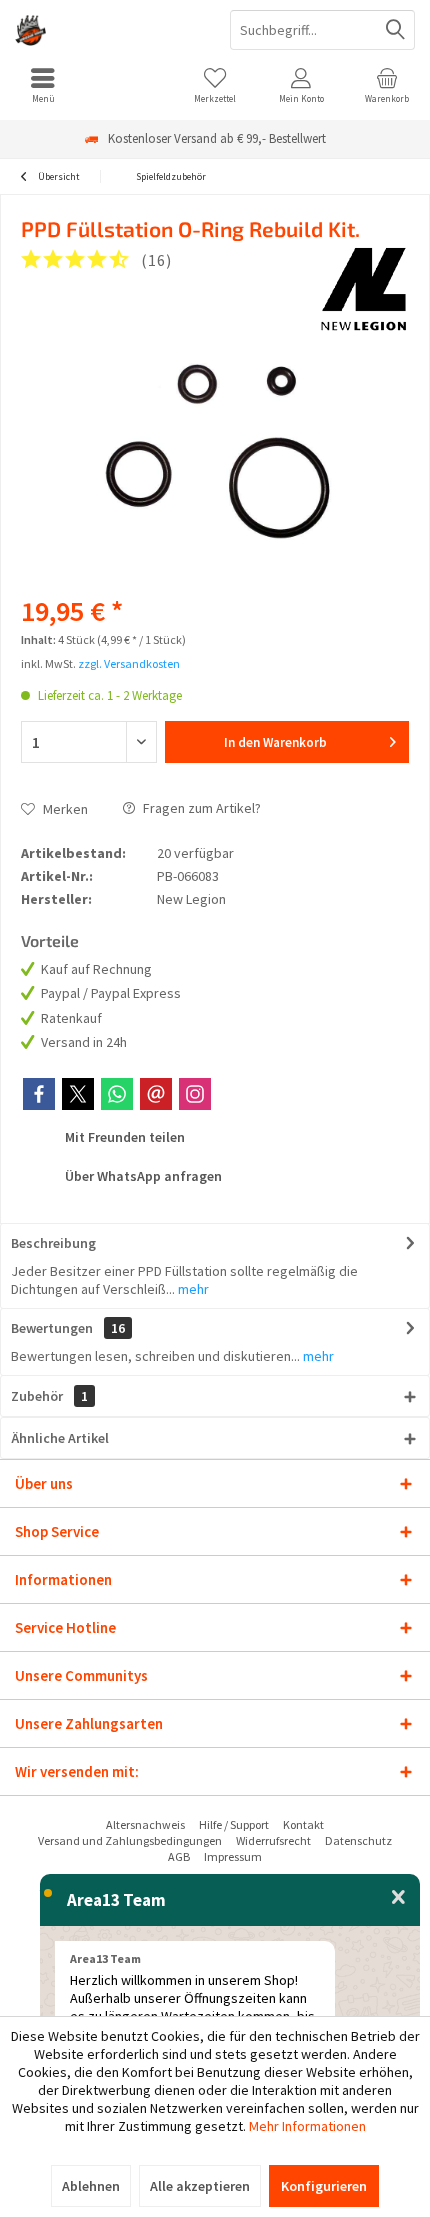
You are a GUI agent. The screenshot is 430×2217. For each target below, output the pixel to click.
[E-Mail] (156, 1094)
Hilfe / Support (234, 1824)
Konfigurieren (324, 2186)
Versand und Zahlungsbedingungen (130, 1840)
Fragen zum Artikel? (200, 808)
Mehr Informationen (307, 2126)
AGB (179, 1856)
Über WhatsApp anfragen (142, 1176)
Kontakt (303, 1824)
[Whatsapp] (117, 1094)
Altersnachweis (145, 1824)
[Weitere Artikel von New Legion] (364, 288)
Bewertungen (52, 1328)
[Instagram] (195, 1094)
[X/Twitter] (78, 1094)
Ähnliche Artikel (60, 1438)
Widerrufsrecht (273, 1840)
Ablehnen (91, 2186)
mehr (192, 1289)
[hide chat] (398, 1898)
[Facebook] (39, 1094)
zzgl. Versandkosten (129, 663)
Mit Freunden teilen (123, 1137)
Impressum (233, 1856)
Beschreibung (53, 1243)
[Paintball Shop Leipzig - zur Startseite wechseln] (107, 30)
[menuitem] (43, 85)
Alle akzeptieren (200, 2186)
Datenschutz (358, 1840)
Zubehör (49, 1396)
